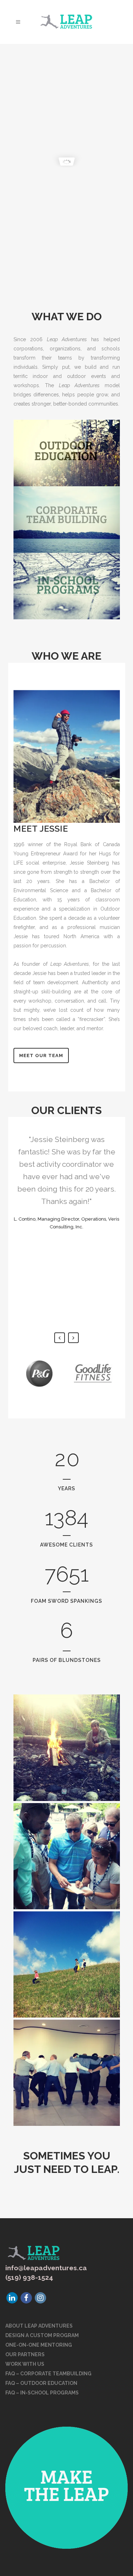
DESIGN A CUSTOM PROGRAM (42, 2335)
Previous (60, 1338)
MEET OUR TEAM (41, 1055)
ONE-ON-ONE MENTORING (39, 2345)
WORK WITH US (25, 2364)
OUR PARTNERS (25, 2354)
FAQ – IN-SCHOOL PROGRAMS (42, 2393)
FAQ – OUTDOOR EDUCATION (41, 2383)
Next (73, 1338)
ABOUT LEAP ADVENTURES (39, 2326)
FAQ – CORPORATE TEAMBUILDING (48, 2374)
